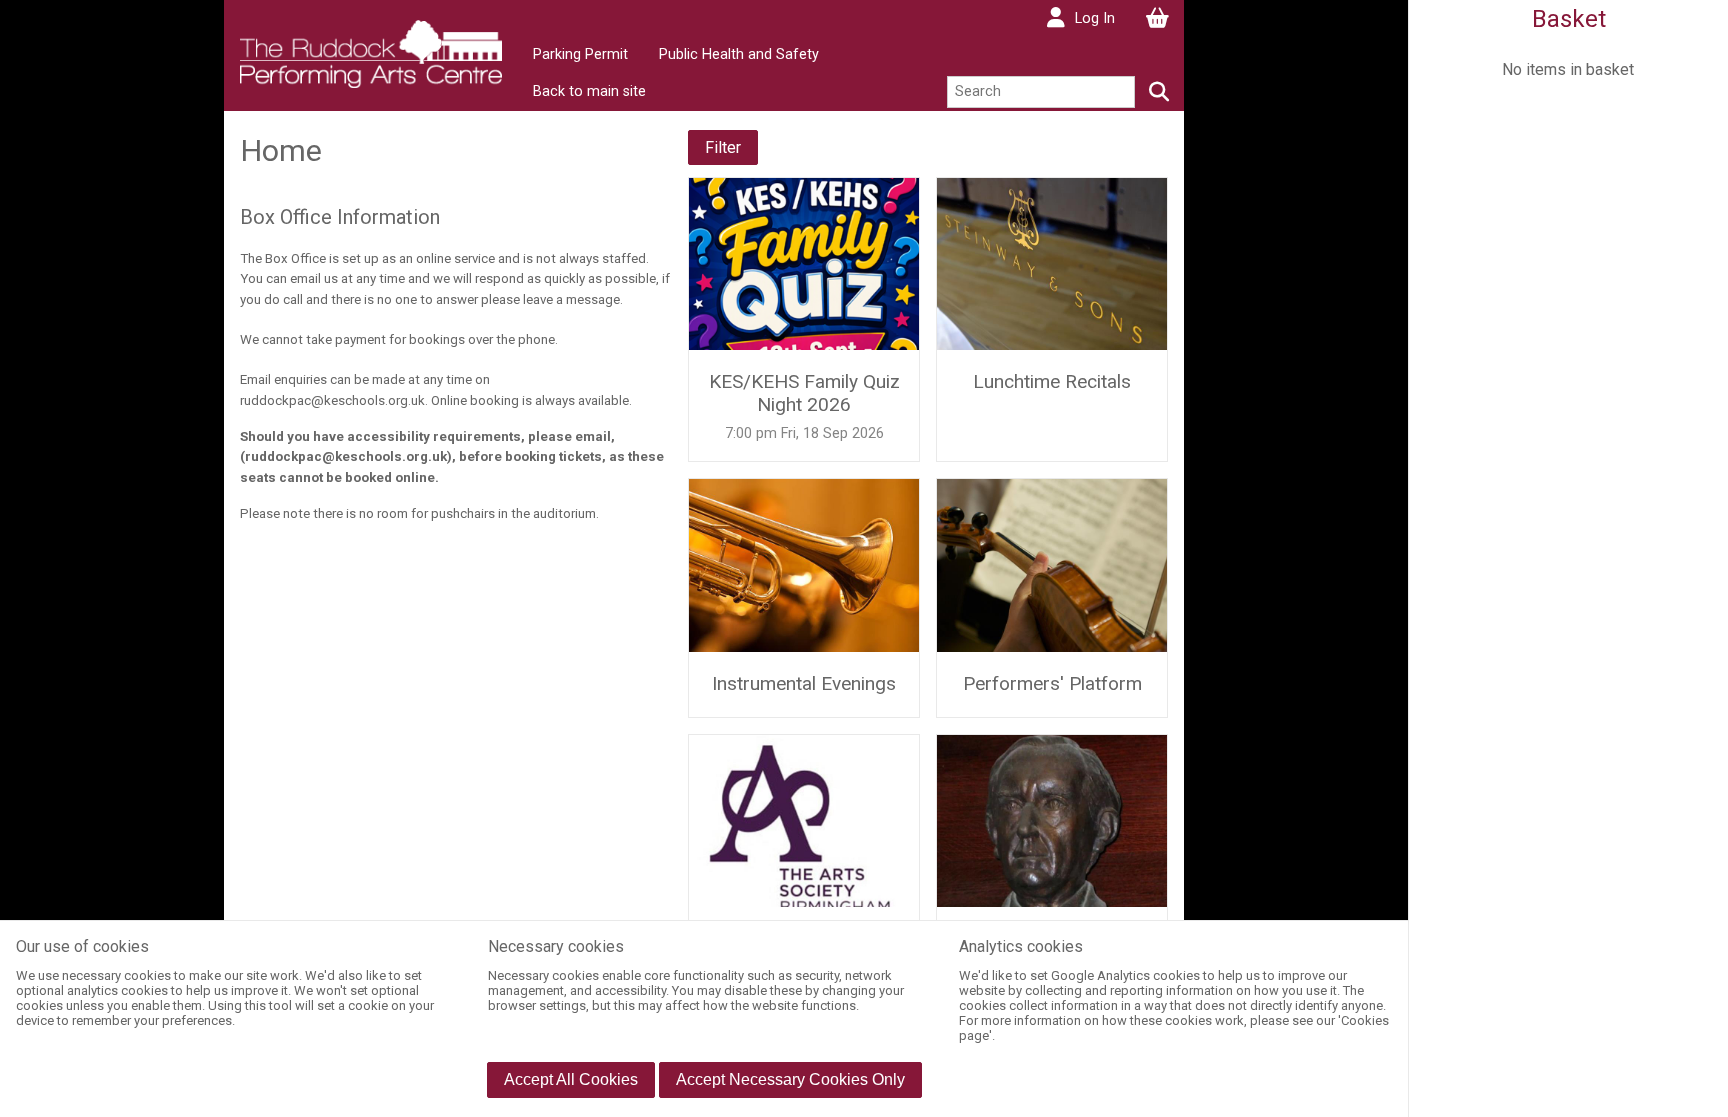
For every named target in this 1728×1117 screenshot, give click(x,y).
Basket (1569, 19)
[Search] (1160, 92)
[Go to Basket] (1157, 18)
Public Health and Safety (739, 54)
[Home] (371, 52)
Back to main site (589, 91)
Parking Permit (580, 54)
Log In (1095, 18)
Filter (723, 147)
